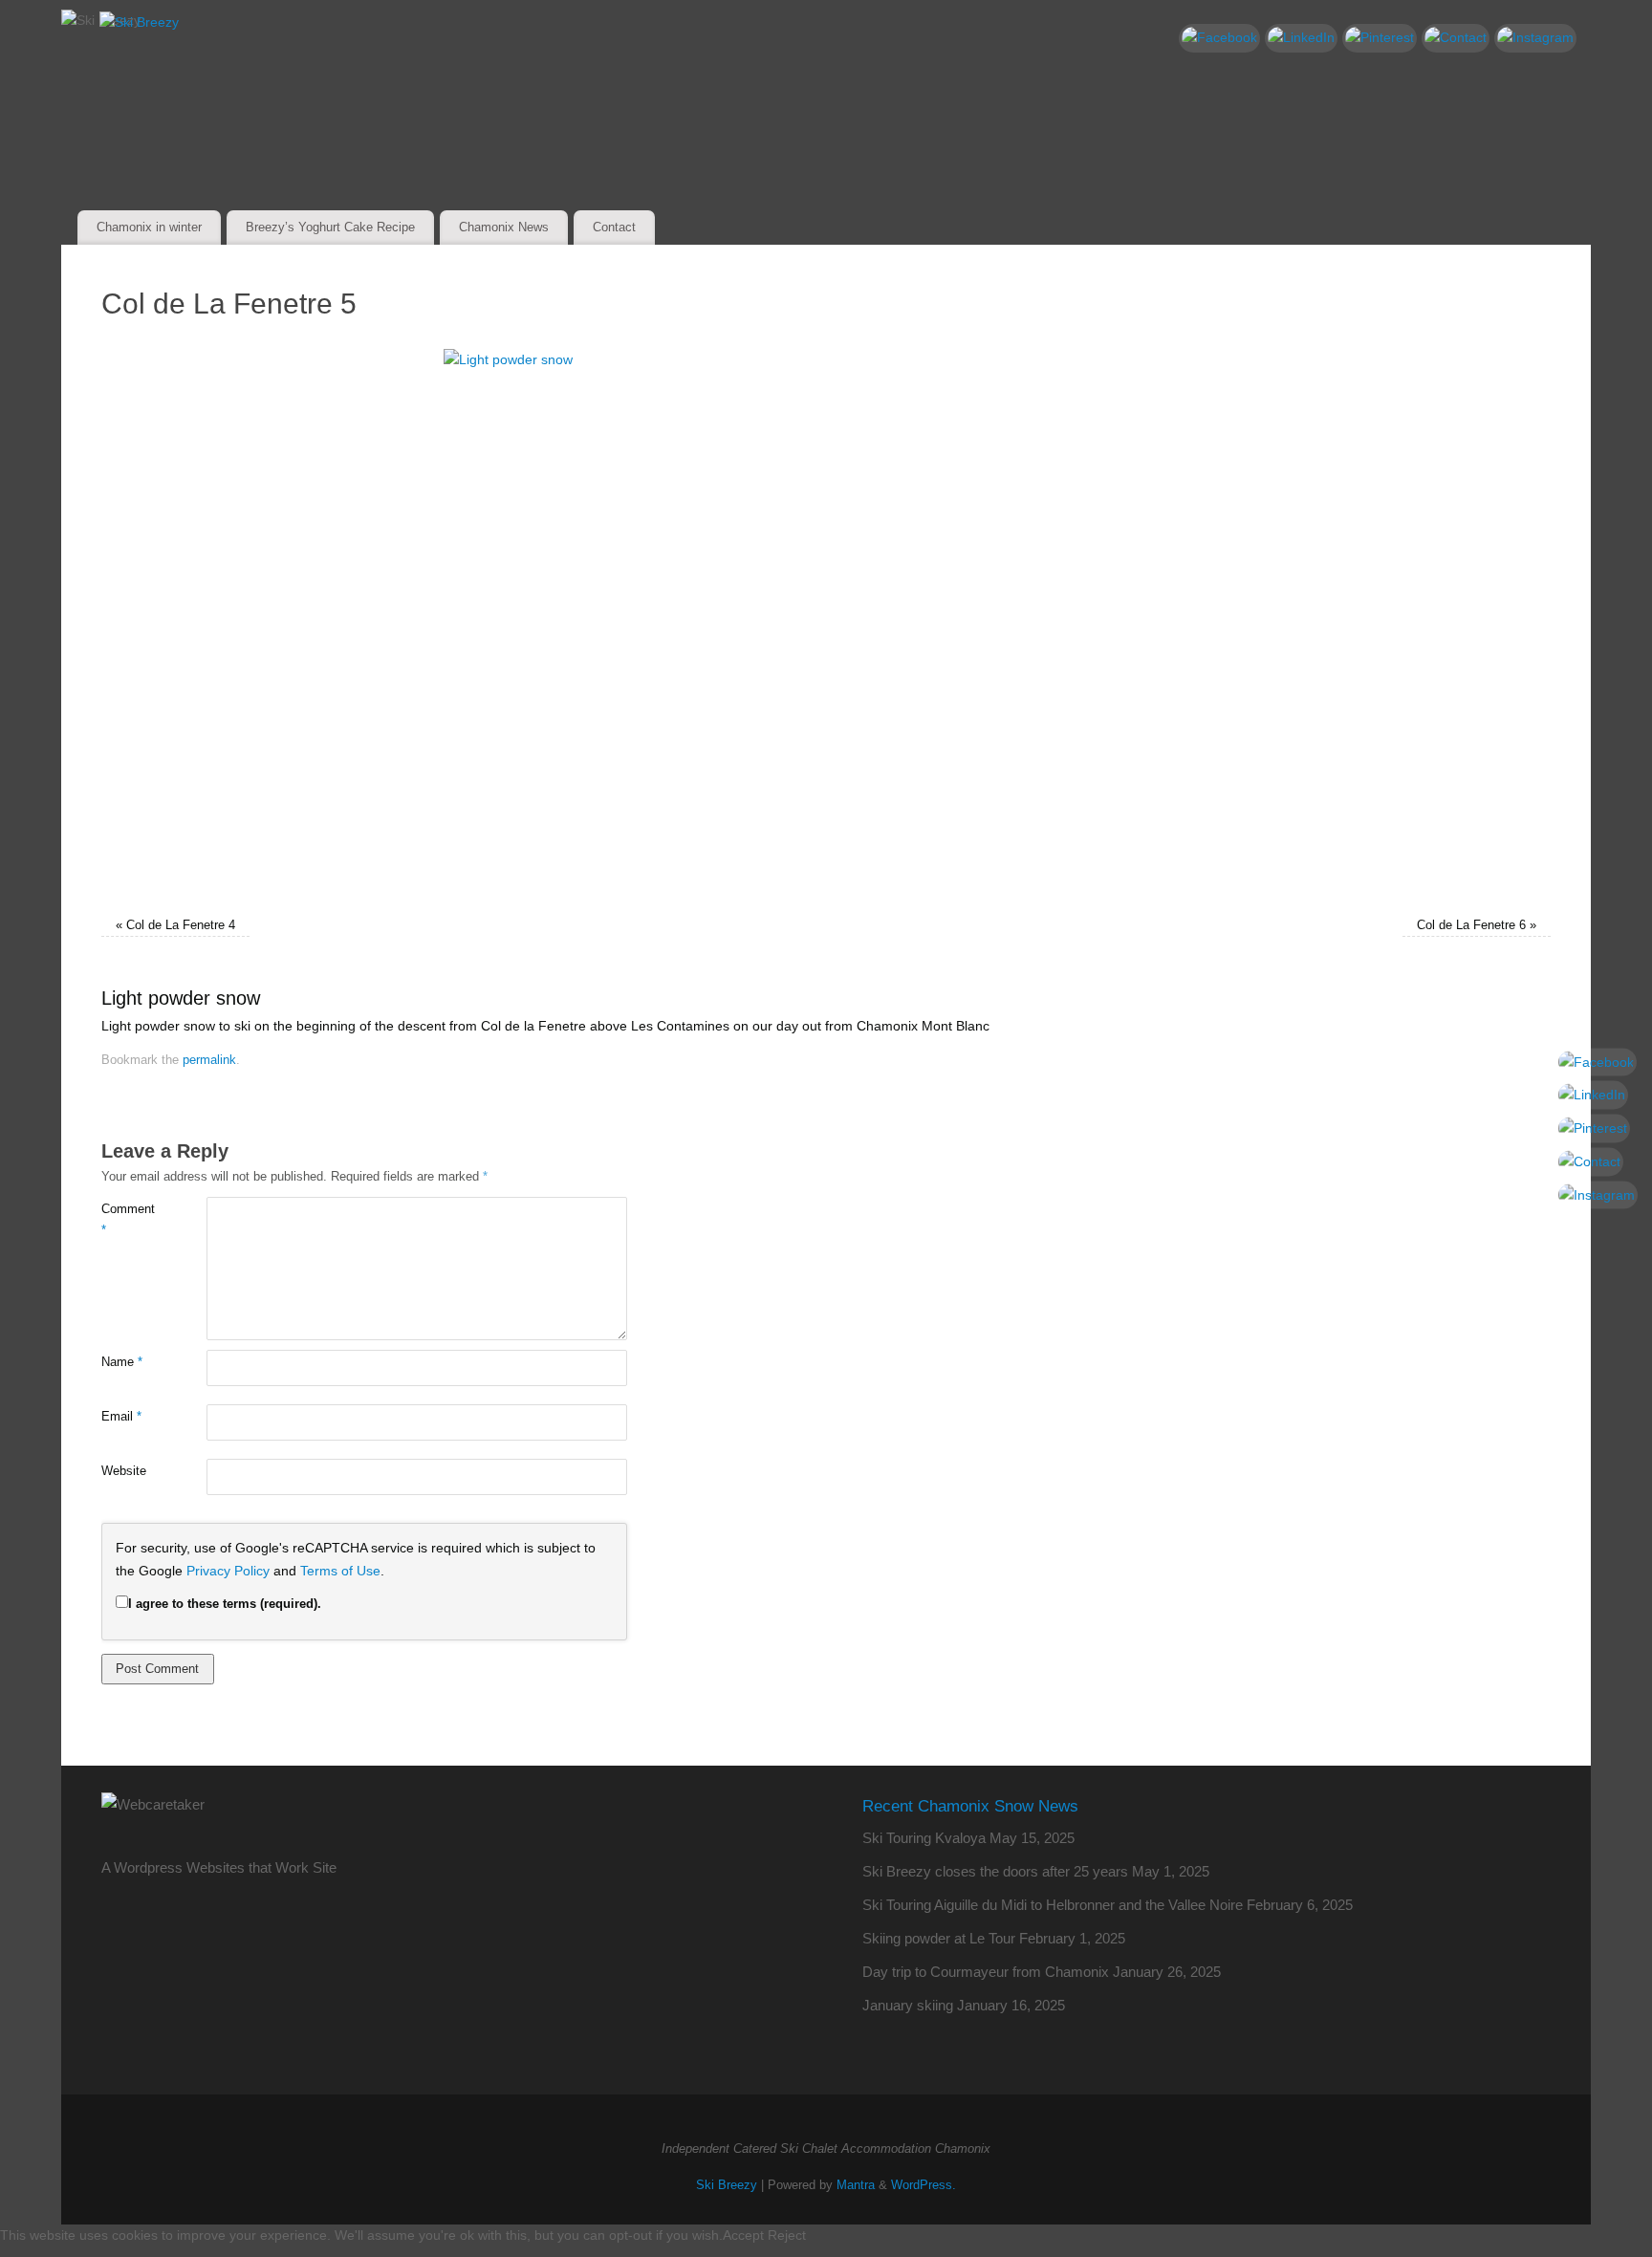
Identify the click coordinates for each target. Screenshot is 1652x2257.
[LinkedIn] (1301, 38)
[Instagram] (1535, 38)
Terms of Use (340, 1571)
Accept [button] (743, 2235)
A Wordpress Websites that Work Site (219, 1867)
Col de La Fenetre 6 (1471, 925)
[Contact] (1456, 38)
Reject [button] (787, 2235)
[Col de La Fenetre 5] (826, 622)
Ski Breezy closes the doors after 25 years (995, 1871)
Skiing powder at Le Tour (939, 1938)
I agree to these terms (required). (225, 1604)
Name (122, 1362)
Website (124, 1471)
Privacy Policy (228, 1571)
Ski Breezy (727, 2185)
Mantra (856, 2185)
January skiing (908, 2005)
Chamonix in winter (149, 227)
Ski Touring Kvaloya (924, 1838)
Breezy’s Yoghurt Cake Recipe (330, 227)
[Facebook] (1219, 38)
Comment (128, 1219)
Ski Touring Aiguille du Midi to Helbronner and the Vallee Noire (1053, 1905)
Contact (614, 227)
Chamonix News (504, 227)
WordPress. (924, 2185)
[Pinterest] (1380, 38)
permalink (209, 1060)
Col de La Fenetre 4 (181, 925)
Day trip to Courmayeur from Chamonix (986, 1972)
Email (121, 1417)
